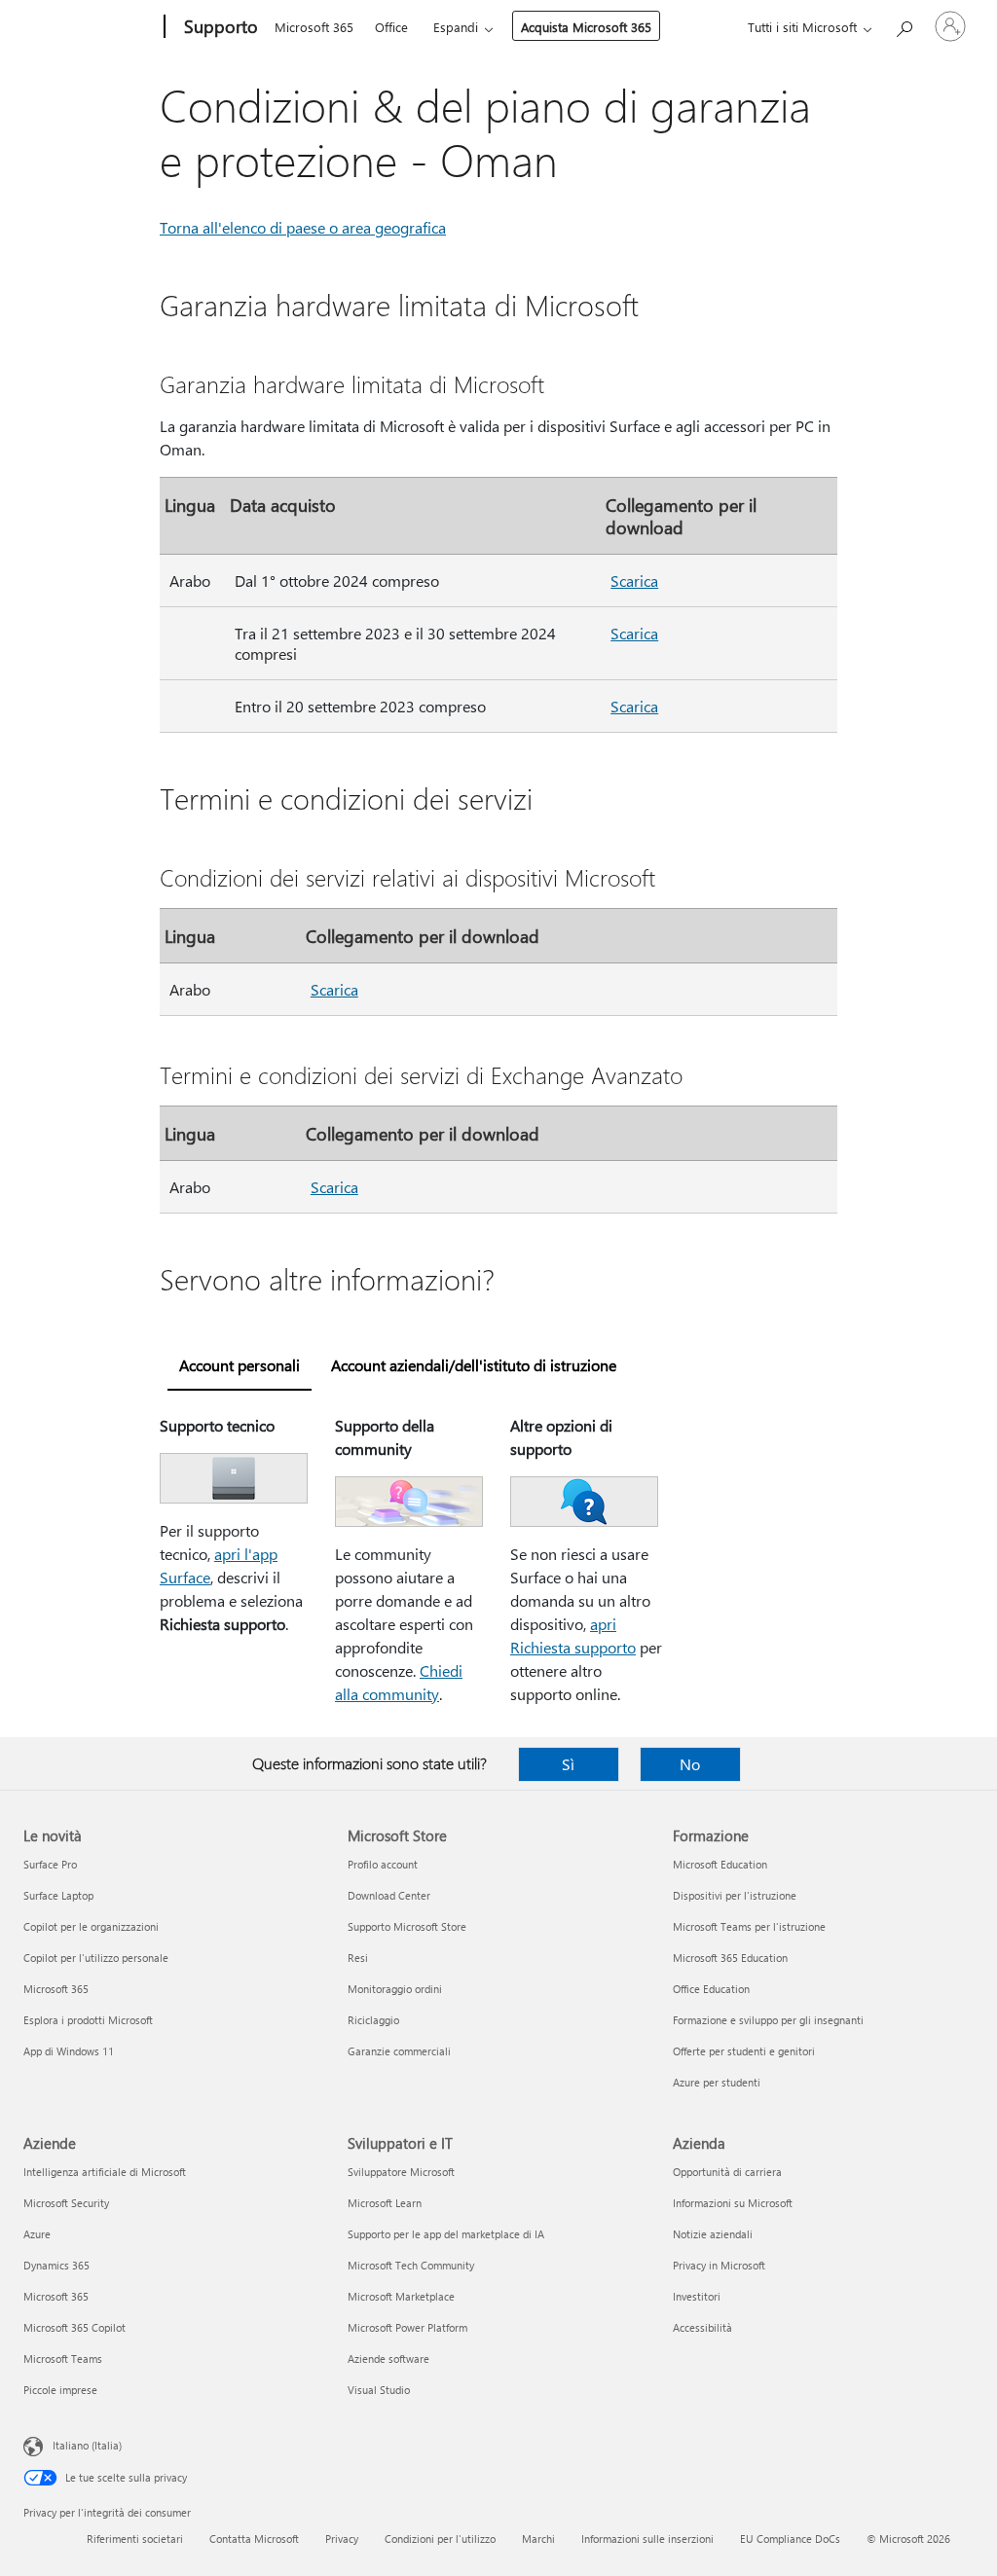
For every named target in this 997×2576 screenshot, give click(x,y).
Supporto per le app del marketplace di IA (446, 2234)
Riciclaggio (373, 2020)
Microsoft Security (66, 2203)
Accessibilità (702, 2327)
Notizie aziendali (713, 2234)
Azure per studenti (717, 2082)
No (690, 1764)
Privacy (342, 2539)
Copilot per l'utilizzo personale (96, 1958)
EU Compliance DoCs (790, 2539)
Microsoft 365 (314, 27)
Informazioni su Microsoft (733, 2203)
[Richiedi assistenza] (904, 25)
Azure (37, 2234)
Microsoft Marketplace (401, 2296)
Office (391, 27)
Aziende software (388, 2358)
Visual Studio (379, 2390)
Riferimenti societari (135, 2539)
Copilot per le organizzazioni (91, 1926)
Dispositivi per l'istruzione (735, 1895)
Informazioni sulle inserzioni (647, 2539)
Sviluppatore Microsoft (401, 2172)
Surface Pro (50, 1864)
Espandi (456, 27)
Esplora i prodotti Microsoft (88, 2020)
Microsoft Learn (385, 2203)
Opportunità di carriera (727, 2172)
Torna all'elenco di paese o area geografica (303, 227)
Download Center (389, 1895)
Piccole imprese (60, 2390)
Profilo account (383, 1864)
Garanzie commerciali (399, 2051)
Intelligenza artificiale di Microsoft (105, 2172)
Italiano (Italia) (87, 2445)
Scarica (634, 581)
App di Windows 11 (69, 2051)
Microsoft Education (720, 1864)
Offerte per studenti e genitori (744, 2051)
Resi (358, 1958)
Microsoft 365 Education (730, 1958)
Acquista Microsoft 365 (586, 27)
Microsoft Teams (63, 2358)
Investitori (697, 2296)
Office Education (711, 1989)
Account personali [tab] (240, 1365)
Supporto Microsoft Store (407, 1926)
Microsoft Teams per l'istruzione (749, 1926)
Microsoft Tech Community (411, 2265)
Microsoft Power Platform (407, 2327)
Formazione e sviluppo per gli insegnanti (768, 2020)
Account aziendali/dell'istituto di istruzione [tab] (474, 1365)
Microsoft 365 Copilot (74, 2327)
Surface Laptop (58, 1895)
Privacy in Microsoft (719, 2265)
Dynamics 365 (56, 2265)
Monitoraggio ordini (395, 1989)
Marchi (538, 2539)
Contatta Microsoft (254, 2539)
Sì (568, 1764)
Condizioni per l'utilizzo (440, 2539)
